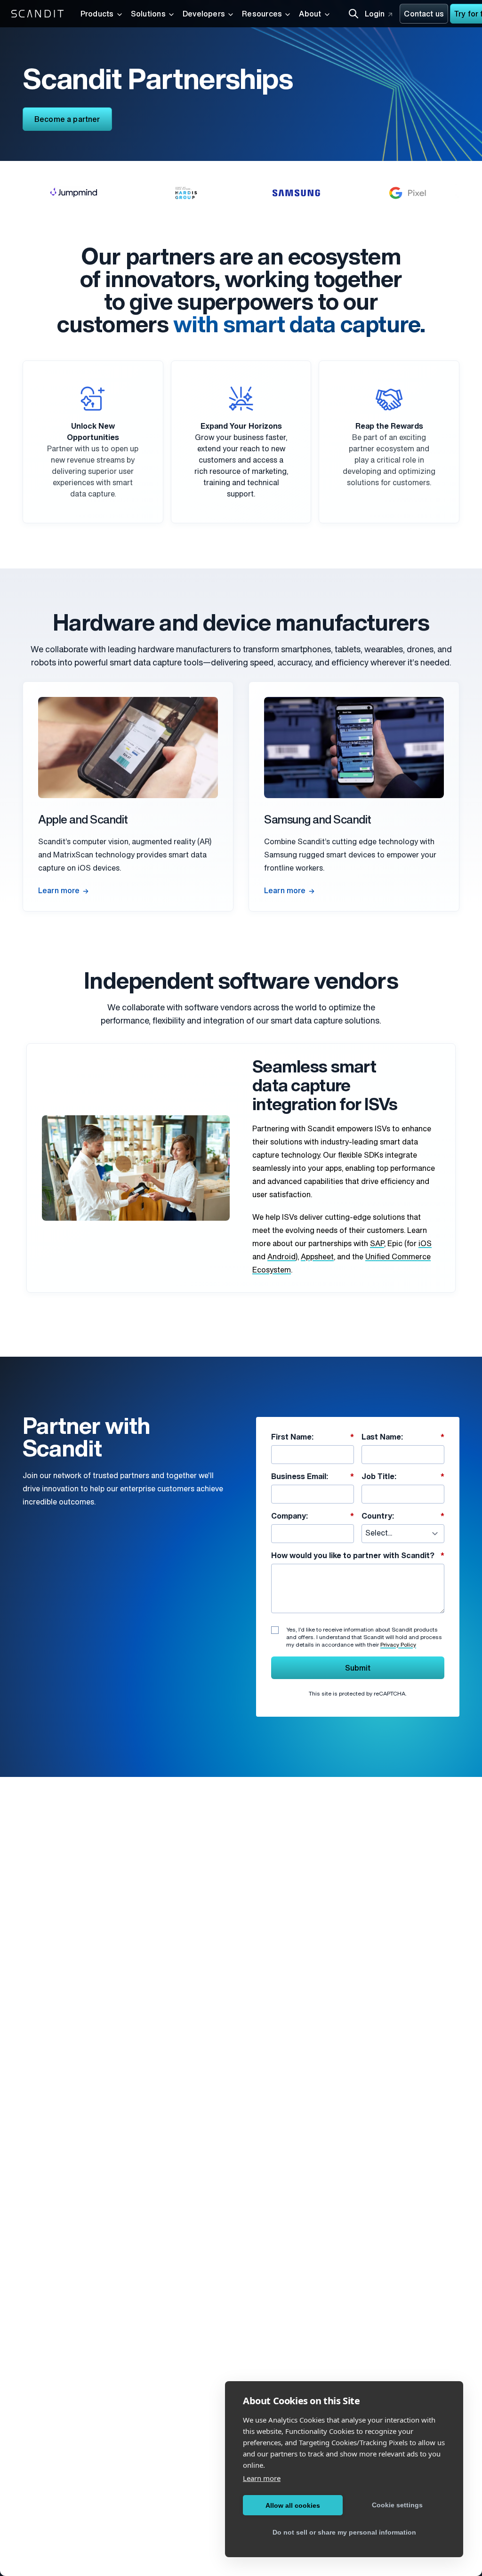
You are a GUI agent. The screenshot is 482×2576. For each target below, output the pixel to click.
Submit (358, 1669)
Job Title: (403, 1477)
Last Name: (403, 1438)
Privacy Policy (398, 1645)
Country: (403, 1517)
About (310, 15)
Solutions (148, 15)
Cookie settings (397, 2505)
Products (97, 15)
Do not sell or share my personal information (344, 2532)
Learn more (59, 891)
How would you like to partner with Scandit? (358, 1556)
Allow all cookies (293, 2505)
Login (375, 15)
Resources (262, 15)
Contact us (424, 15)
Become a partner (67, 120)
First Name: (313, 1438)
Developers (204, 15)
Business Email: (313, 1477)
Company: (313, 1517)
